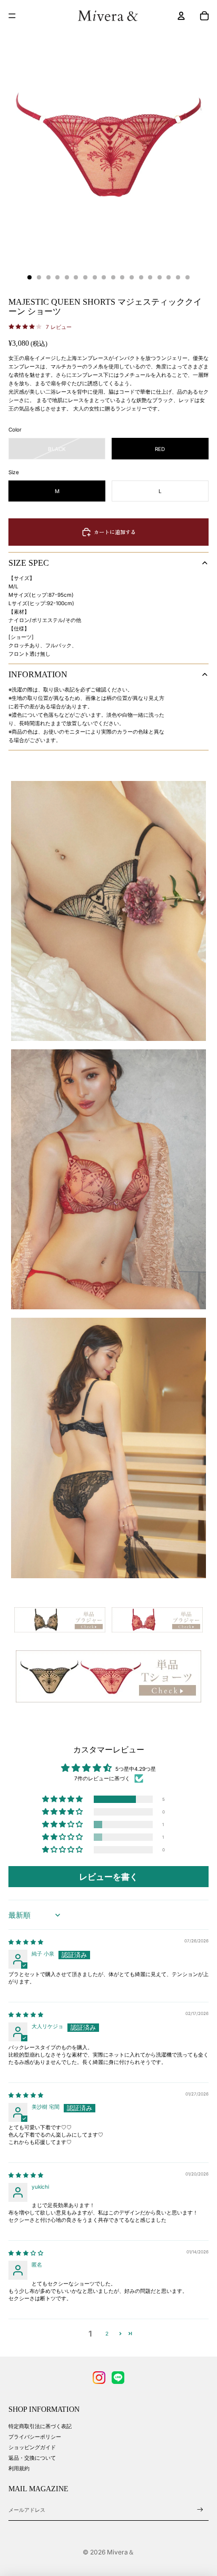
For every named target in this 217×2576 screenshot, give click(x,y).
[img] (26, 1942)
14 (150, 277)
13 (141, 277)
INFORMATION (38, 674)
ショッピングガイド (32, 2447)
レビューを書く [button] (108, 1877)
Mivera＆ (121, 2552)
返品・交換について (32, 2458)
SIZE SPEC (29, 563)
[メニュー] (12, 16)
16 (169, 277)
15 (160, 277)
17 (178, 277)
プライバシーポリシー (35, 2437)
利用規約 (19, 2468)
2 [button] (107, 2333)
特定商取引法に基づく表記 (40, 2426)
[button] (63, 1800)
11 (122, 277)
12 (132, 277)
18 (188, 277)
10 (113, 277)
